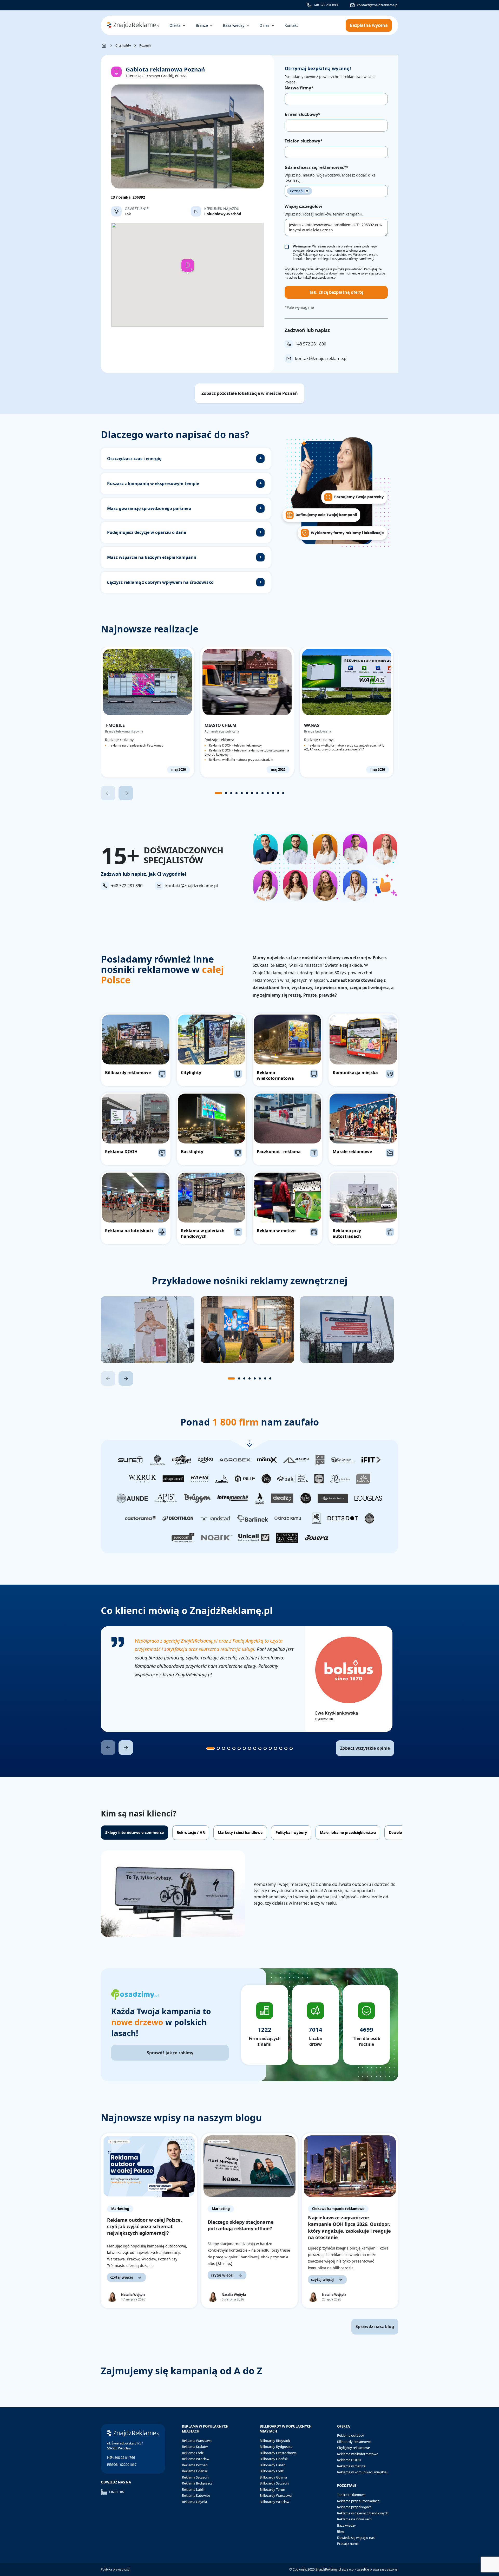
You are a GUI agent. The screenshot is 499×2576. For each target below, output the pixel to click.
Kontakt (291, 25)
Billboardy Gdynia (273, 2477)
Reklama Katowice (196, 2495)
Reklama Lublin (194, 2489)
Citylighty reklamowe (353, 2448)
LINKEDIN (117, 2492)
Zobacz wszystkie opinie (365, 1748)
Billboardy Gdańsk (274, 2459)
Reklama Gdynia (194, 2502)
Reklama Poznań (195, 2465)
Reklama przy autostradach (358, 2501)
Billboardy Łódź (272, 2471)
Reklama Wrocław (196, 2459)
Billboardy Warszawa (276, 2495)
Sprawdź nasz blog (375, 2326)
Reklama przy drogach (354, 2507)
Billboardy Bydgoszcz (276, 2447)
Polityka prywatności (116, 2569)
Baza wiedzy (346, 2525)
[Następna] (126, 793)
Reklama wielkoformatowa (358, 2454)
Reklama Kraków (195, 2447)
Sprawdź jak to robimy (170, 2053)
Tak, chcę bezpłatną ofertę (336, 292)
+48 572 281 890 (326, 5)
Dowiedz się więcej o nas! (356, 2538)
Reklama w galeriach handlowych (363, 2513)
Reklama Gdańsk (195, 2471)
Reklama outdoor (351, 2435)
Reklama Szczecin (195, 2477)
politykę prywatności (348, 269)
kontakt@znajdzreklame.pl (377, 5)
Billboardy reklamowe (354, 2442)
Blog (341, 2531)
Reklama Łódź (193, 2453)
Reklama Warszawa (197, 2441)
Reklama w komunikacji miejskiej (362, 2472)
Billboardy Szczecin (274, 2483)
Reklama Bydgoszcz (197, 2483)
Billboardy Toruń (272, 2489)
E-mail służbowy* (303, 114)
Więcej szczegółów (303, 206)
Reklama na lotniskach (354, 2519)
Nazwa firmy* (299, 88)
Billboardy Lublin (273, 2465)
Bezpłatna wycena (369, 25)
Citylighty (123, 45)
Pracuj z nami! (348, 2544)
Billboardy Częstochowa (278, 2453)
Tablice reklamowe (351, 2495)
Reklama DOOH (349, 2460)
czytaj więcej (122, 2277)
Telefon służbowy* (304, 141)
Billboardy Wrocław (274, 2502)
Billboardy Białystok (275, 2441)
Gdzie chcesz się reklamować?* (317, 167)
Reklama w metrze (351, 2466)
